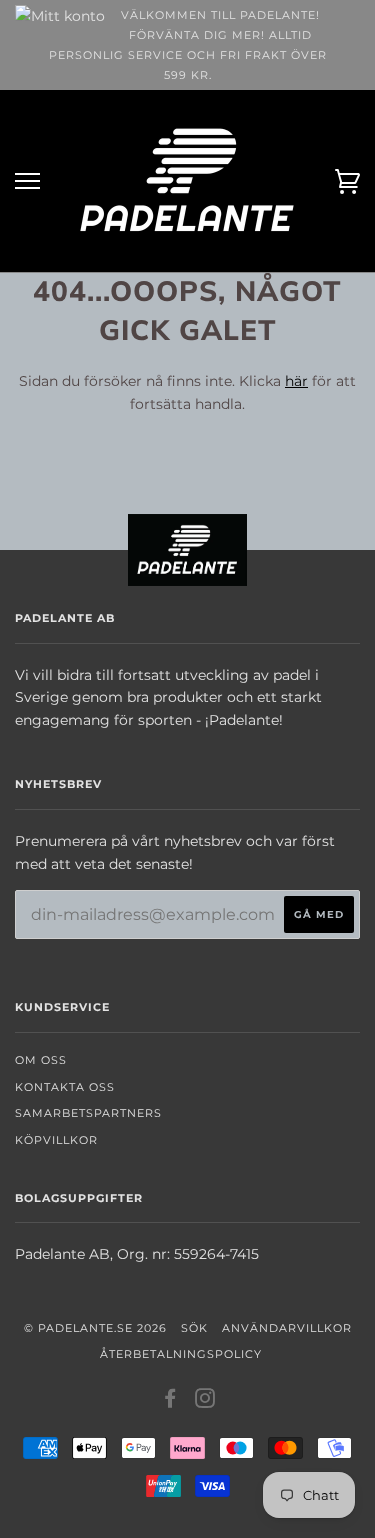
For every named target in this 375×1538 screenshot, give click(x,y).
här (296, 381)
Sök (194, 1328)
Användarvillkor (287, 1328)
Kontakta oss (65, 1087)
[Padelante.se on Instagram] (205, 1402)
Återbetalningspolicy (181, 1354)
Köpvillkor (56, 1140)
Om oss (41, 1060)
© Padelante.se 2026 (95, 1328)
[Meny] (27, 181)
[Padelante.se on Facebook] (170, 1402)
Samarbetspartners (88, 1113)
